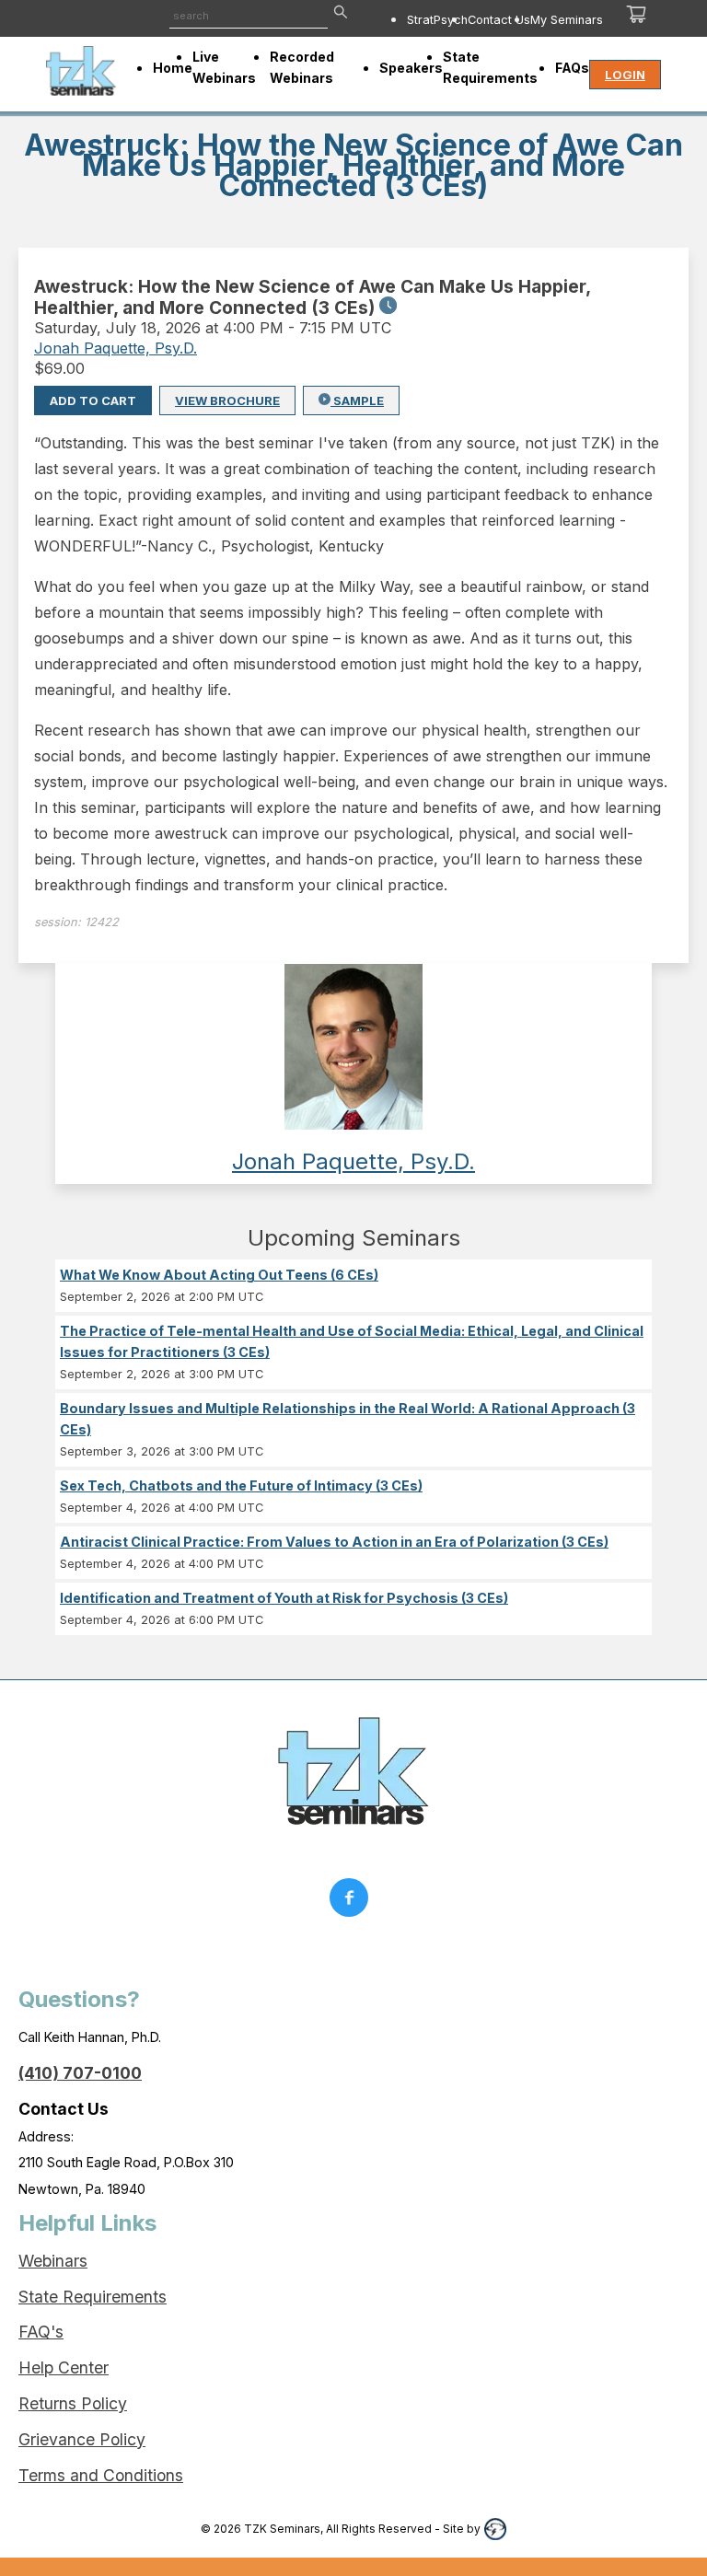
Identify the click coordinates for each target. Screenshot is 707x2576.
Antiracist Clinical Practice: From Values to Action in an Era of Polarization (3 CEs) (334, 1542)
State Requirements (93, 2297)
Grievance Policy (82, 2439)
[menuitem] (437, 19)
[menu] (480, 19)
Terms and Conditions (101, 2475)
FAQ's (41, 2332)
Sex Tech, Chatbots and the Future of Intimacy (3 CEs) (241, 1485)
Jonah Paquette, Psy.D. (116, 348)
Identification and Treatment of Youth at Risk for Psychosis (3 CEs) (284, 1598)
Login (625, 75)
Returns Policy (73, 2403)
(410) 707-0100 (80, 2073)
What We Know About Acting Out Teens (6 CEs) (219, 1275)
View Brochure (227, 400)
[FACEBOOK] (353, 1902)
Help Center (64, 2367)
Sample (357, 400)
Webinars (53, 2261)
